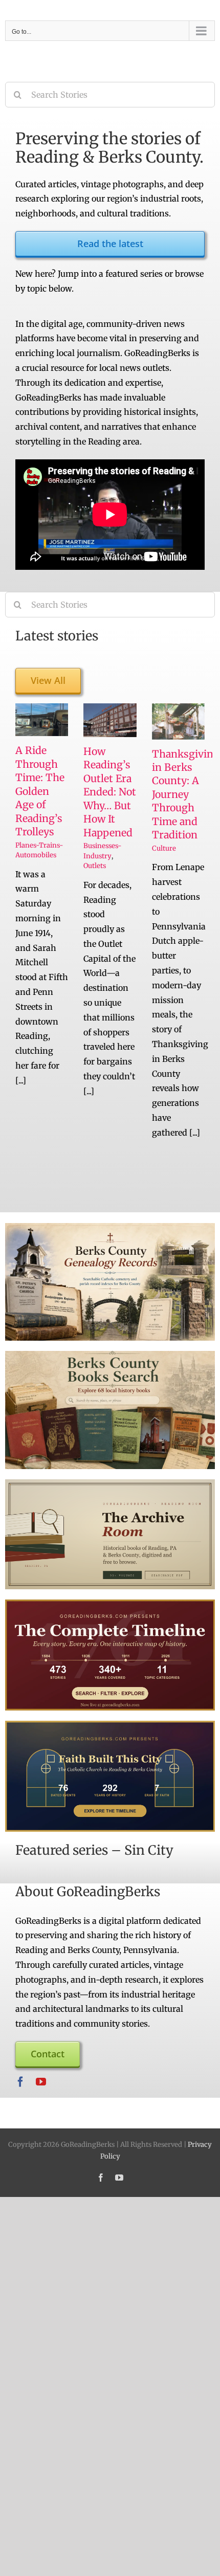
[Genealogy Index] (110, 1227)
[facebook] (20, 2082)
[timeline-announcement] (110, 1604)
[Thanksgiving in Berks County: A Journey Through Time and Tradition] (178, 721)
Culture (164, 848)
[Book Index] (110, 1355)
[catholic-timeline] (110, 1725)
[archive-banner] (110, 1483)
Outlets (95, 866)
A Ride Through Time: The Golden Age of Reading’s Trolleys (40, 791)
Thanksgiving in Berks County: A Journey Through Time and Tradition (186, 795)
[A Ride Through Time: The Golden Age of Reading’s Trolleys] (42, 720)
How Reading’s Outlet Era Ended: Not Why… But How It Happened (110, 792)
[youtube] (41, 2082)
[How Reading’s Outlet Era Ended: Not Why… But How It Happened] (110, 720)
